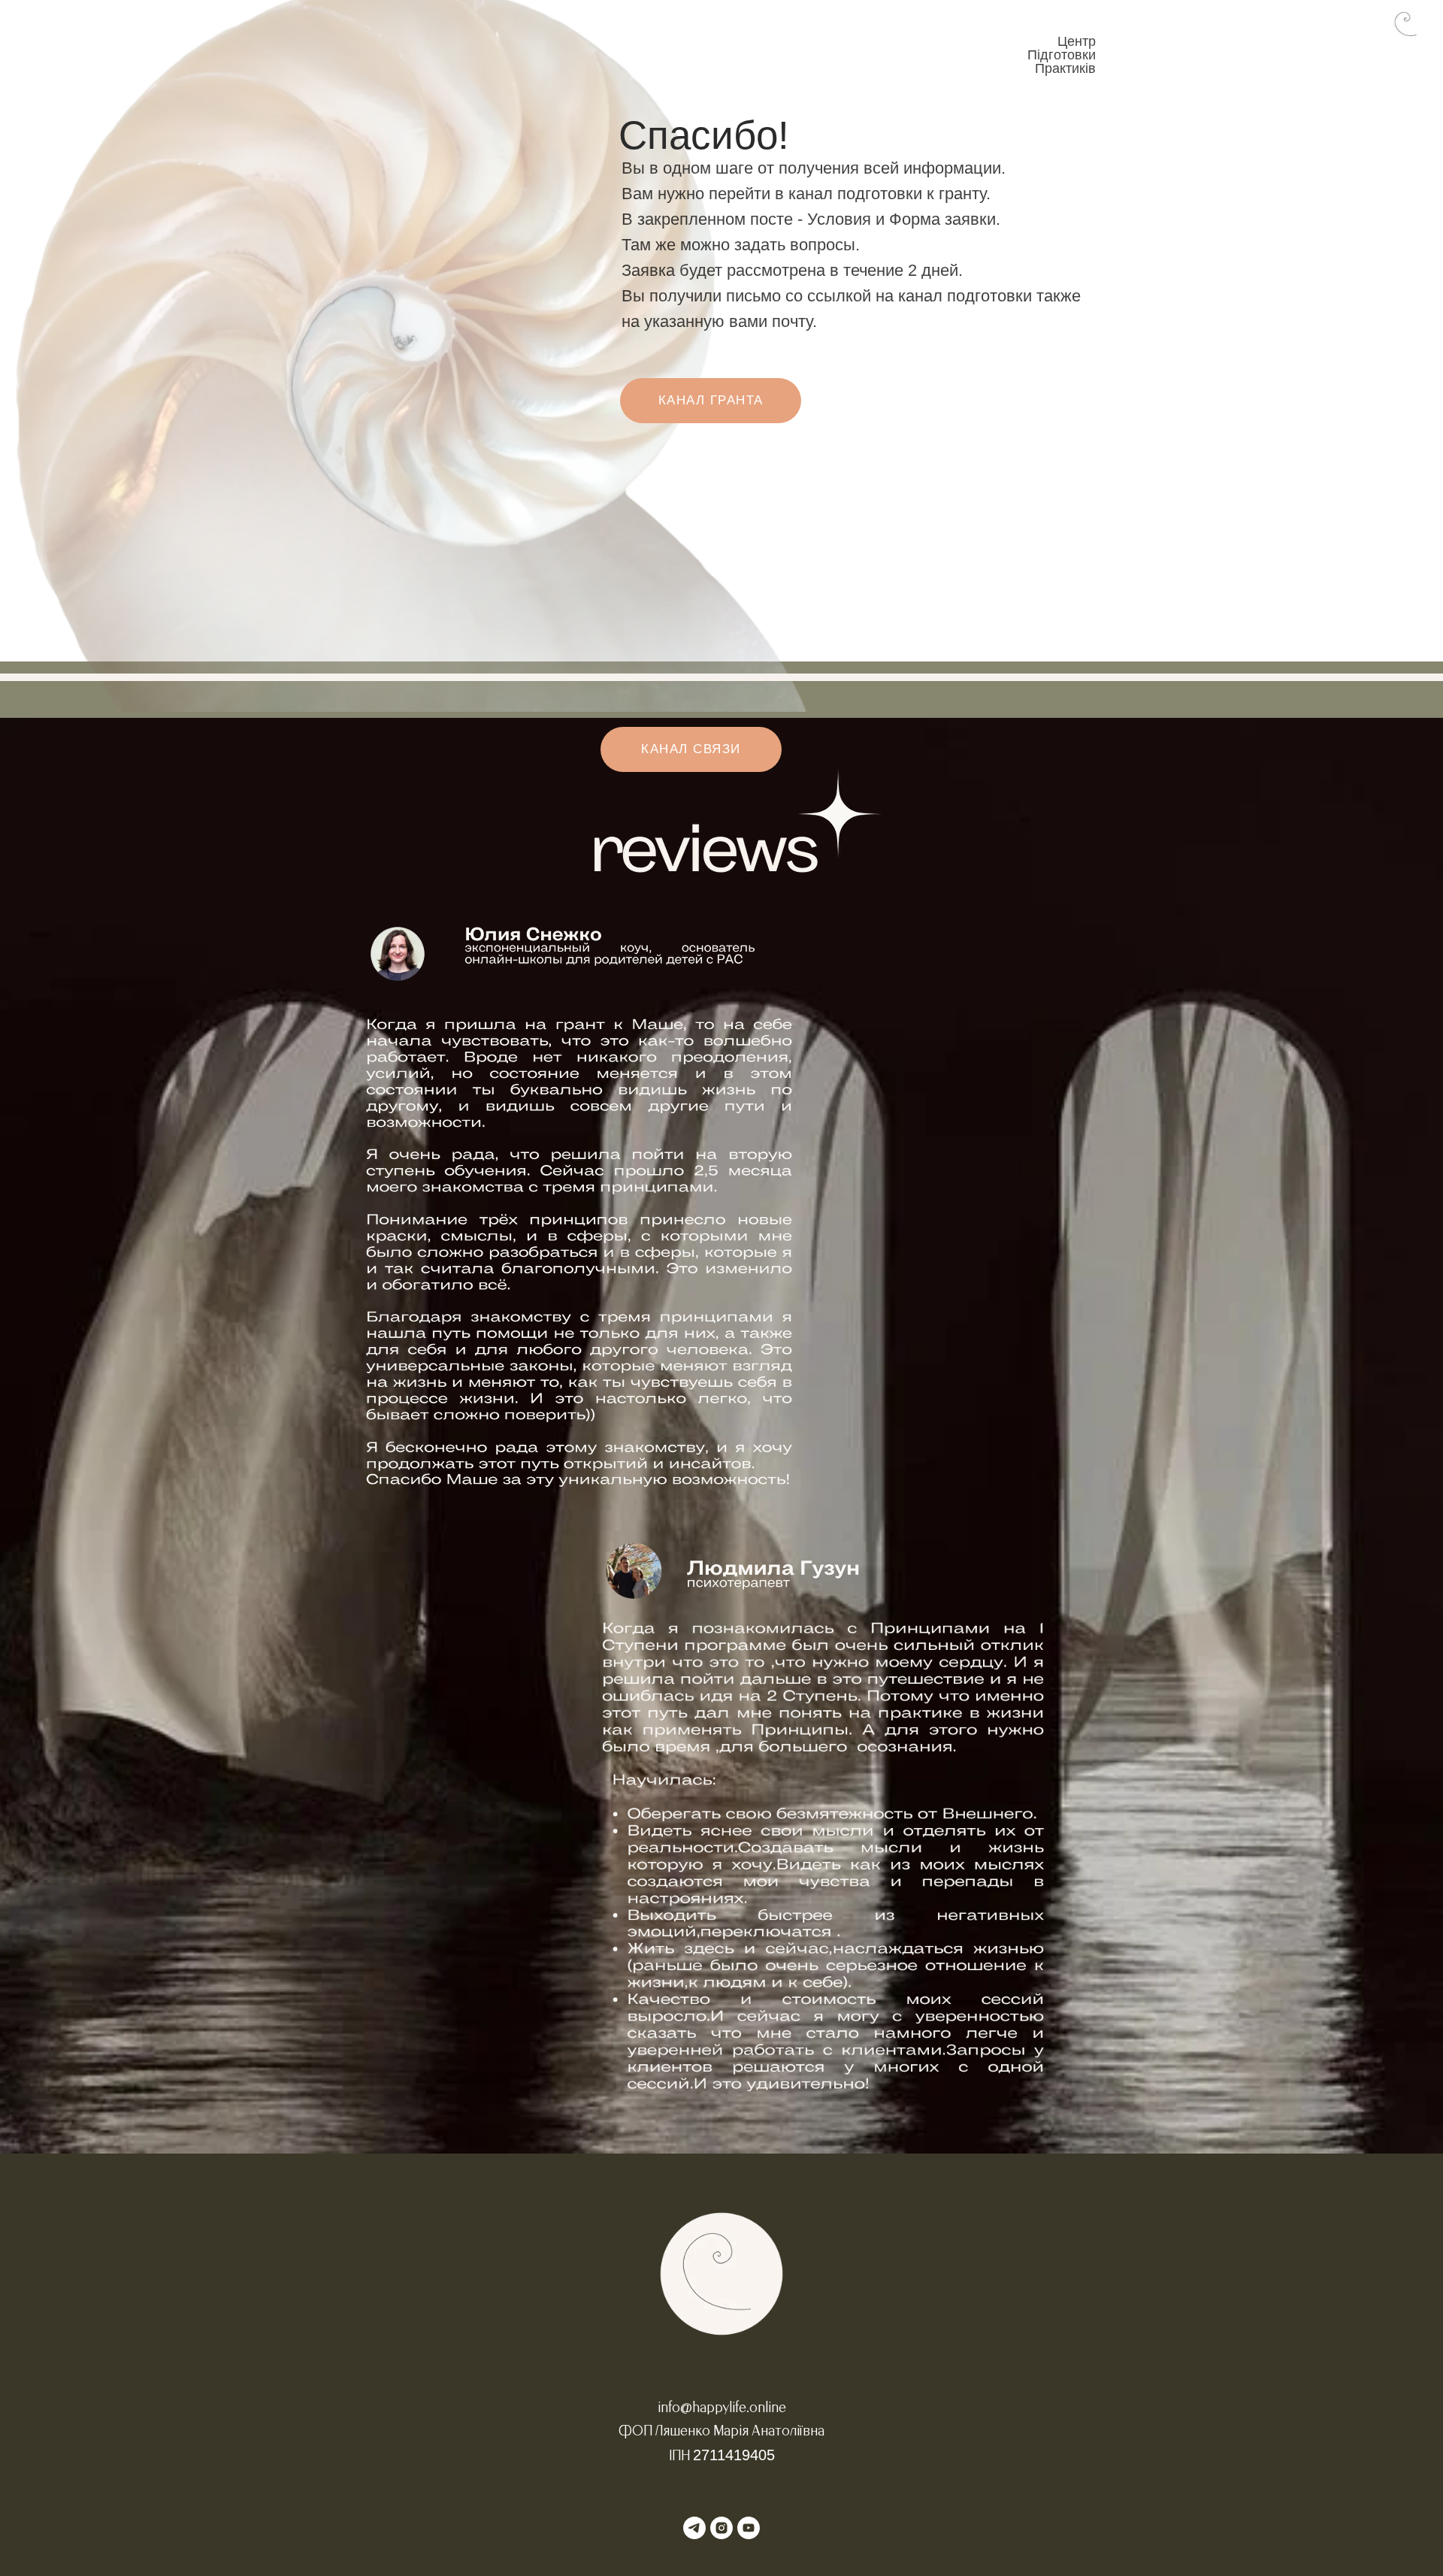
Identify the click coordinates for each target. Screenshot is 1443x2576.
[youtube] (749, 2528)
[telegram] (694, 2528)
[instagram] (721, 2528)
